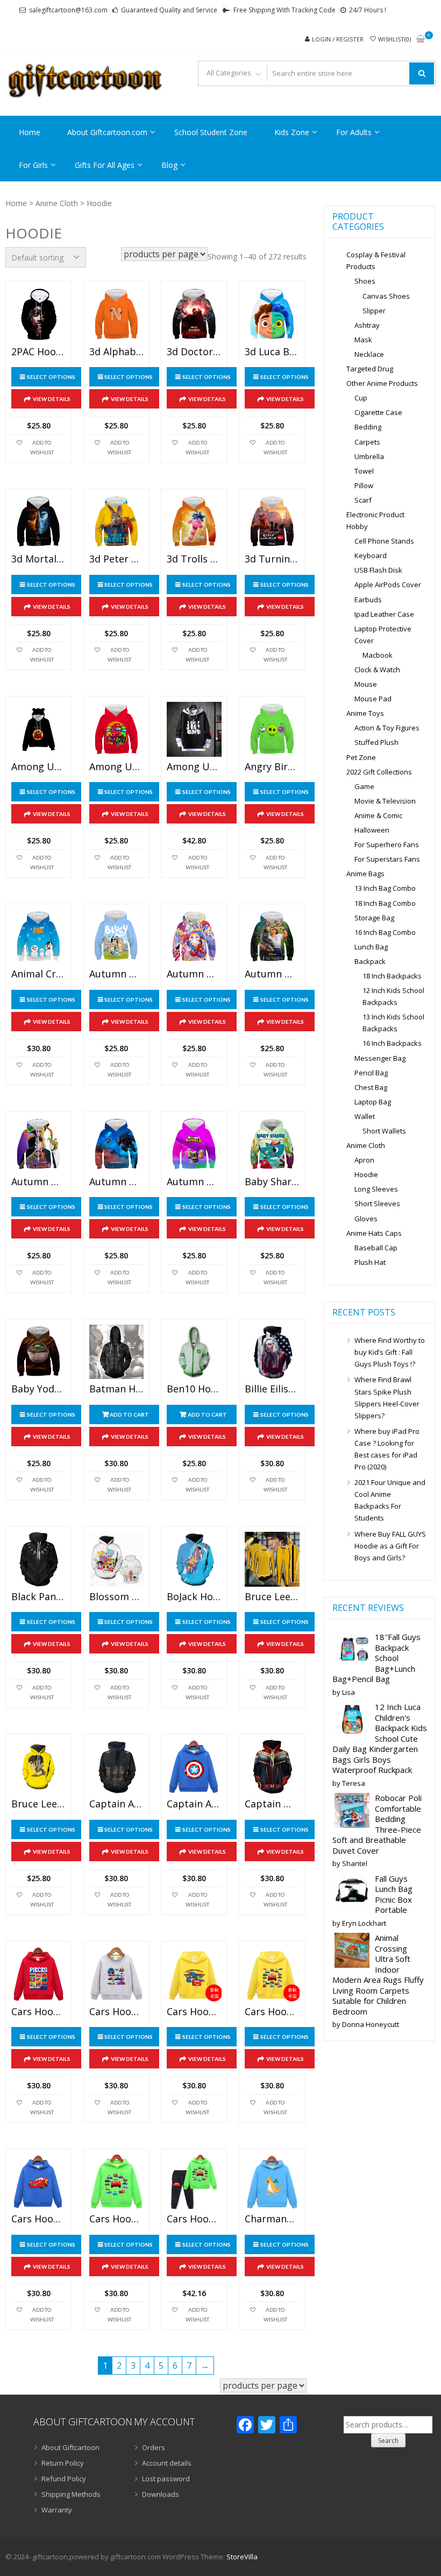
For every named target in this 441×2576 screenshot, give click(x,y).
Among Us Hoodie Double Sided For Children (116, 767)
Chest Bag (371, 1087)
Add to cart (129, 1414)
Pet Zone (361, 757)
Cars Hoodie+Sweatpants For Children (194, 2219)
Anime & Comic (378, 815)
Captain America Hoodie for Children (194, 1804)
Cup (361, 398)
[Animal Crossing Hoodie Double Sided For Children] (38, 937)
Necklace (369, 354)
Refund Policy (64, 2479)
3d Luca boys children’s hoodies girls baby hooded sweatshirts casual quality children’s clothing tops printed (272, 352)
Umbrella (369, 456)
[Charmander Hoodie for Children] (272, 2182)
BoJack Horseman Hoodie (194, 1597)
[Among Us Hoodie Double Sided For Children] (116, 729)
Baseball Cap (376, 1248)
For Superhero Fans (387, 844)
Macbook (378, 655)
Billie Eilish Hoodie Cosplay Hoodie (272, 1389)
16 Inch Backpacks (392, 1043)
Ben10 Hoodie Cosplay (194, 1389)
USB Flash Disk (378, 570)
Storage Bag (374, 918)
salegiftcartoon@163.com (68, 10)
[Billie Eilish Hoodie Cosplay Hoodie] (272, 1352)
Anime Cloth (57, 203)
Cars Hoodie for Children (38, 2012)
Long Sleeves (376, 1189)
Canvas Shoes (386, 296)
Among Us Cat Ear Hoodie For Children (38, 767)
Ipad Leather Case (384, 614)
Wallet (365, 1116)
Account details (167, 2463)
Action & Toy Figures (387, 728)
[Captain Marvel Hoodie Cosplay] (272, 1767)
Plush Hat (370, 1262)
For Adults (354, 132)
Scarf (363, 500)
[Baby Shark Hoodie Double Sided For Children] (272, 1144)
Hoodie (366, 1174)
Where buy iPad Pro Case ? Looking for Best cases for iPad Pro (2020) (387, 1449)
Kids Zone (292, 132)
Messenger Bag (380, 1058)
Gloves (366, 1219)
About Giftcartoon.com (107, 132)
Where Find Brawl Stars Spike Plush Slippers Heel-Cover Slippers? (387, 1397)
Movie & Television (385, 801)
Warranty (57, 2510)
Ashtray (367, 325)
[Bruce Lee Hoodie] (38, 1767)
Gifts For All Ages (105, 165)
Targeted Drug (370, 369)
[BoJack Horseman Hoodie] (194, 1559)
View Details (52, 399)
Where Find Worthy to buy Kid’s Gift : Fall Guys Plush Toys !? (390, 1352)
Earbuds (368, 600)
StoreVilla (242, 2557)
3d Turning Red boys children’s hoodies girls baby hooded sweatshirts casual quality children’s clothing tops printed (272, 559)
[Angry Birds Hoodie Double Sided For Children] (272, 729)
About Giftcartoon (70, 2447)
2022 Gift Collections (379, 772)
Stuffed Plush (376, 742)
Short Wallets (384, 1131)
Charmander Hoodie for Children (272, 2219)
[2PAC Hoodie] (38, 314)
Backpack (370, 961)
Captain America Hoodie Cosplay (116, 1804)
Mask (363, 340)
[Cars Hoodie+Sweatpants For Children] (194, 2182)
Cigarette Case (378, 412)
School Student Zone (211, 132)
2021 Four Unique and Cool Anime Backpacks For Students (390, 1500)
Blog (169, 165)
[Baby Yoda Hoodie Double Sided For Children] (38, 1352)
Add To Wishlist (42, 447)
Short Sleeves (377, 1203)
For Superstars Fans (387, 859)
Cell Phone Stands (384, 541)
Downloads (161, 2494)
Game (364, 786)
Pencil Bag (371, 1073)
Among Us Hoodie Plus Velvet (194, 767)
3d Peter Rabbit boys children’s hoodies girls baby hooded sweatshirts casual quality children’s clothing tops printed (116, 559)
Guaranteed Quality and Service (169, 10)
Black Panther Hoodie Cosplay (38, 1597)
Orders (154, 2447)
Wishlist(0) (394, 39)
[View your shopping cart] (421, 40)
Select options (51, 377)
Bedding (368, 427)
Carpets (367, 442)
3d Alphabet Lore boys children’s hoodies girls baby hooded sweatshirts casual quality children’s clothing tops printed (116, 352)
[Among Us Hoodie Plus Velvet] (194, 729)
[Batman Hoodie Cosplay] (116, 1352)
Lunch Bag (371, 947)
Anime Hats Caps (374, 1233)
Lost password (166, 2479)
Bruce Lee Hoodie (38, 1804)
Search (388, 2441)
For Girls (33, 165)
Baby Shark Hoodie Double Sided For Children (272, 1182)
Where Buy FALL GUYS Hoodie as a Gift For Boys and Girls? (390, 1546)
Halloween (372, 830)
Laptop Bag (373, 1102)
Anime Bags (365, 874)
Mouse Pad (373, 699)
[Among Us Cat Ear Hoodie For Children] (38, 729)
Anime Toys (365, 713)
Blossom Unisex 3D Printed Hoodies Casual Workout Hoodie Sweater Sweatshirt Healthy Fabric (116, 1597)
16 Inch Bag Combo (385, 932)
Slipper (374, 311)
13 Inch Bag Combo (385, 888)
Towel (364, 471)
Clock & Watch (377, 670)
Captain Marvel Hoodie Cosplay (272, 1804)
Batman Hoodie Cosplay (116, 1389)
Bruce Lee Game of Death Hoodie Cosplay (272, 1597)
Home (30, 132)
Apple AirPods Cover (388, 585)
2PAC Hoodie (38, 352)
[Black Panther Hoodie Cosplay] (38, 1559)
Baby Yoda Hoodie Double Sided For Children (38, 1389)
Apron (364, 1160)
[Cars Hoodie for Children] (38, 1974)
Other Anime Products (382, 383)
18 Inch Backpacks (392, 976)
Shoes (365, 281)
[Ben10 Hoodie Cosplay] (194, 1352)
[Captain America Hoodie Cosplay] (116, 1767)
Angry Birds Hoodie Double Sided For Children (272, 767)
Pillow (364, 485)
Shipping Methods (71, 2494)
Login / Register (338, 39)
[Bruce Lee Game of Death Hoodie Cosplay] (272, 1559)
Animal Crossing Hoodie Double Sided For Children (38, 974)
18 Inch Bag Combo (385, 903)
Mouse (366, 684)
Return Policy (63, 2463)
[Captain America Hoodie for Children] (194, 1767)
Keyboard (371, 555)
